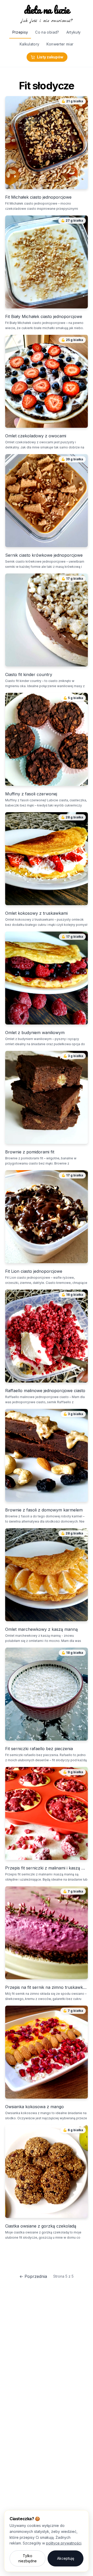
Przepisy (20, 32)
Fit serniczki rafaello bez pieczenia (39, 1749)
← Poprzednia (33, 2276)
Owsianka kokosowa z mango (34, 2107)
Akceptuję (66, 2558)
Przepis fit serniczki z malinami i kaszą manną (47, 1868)
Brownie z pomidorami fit (30, 1152)
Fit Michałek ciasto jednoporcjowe (38, 197)
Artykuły (74, 32)
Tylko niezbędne (28, 2558)
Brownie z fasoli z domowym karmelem (44, 1510)
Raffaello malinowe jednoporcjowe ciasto (45, 1391)
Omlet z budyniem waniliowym (35, 1033)
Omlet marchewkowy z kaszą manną (41, 1629)
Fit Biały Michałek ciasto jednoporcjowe (44, 316)
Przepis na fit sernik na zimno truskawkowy (47, 1987)
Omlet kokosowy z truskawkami (36, 913)
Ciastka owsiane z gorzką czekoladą (41, 2226)
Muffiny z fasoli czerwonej (31, 794)
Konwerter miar (60, 44)
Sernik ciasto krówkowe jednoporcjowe (44, 555)
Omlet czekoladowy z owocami (36, 436)
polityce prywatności (64, 2543)
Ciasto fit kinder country (29, 674)
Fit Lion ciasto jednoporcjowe (34, 1271)
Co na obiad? (47, 32)
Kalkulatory (30, 44)
